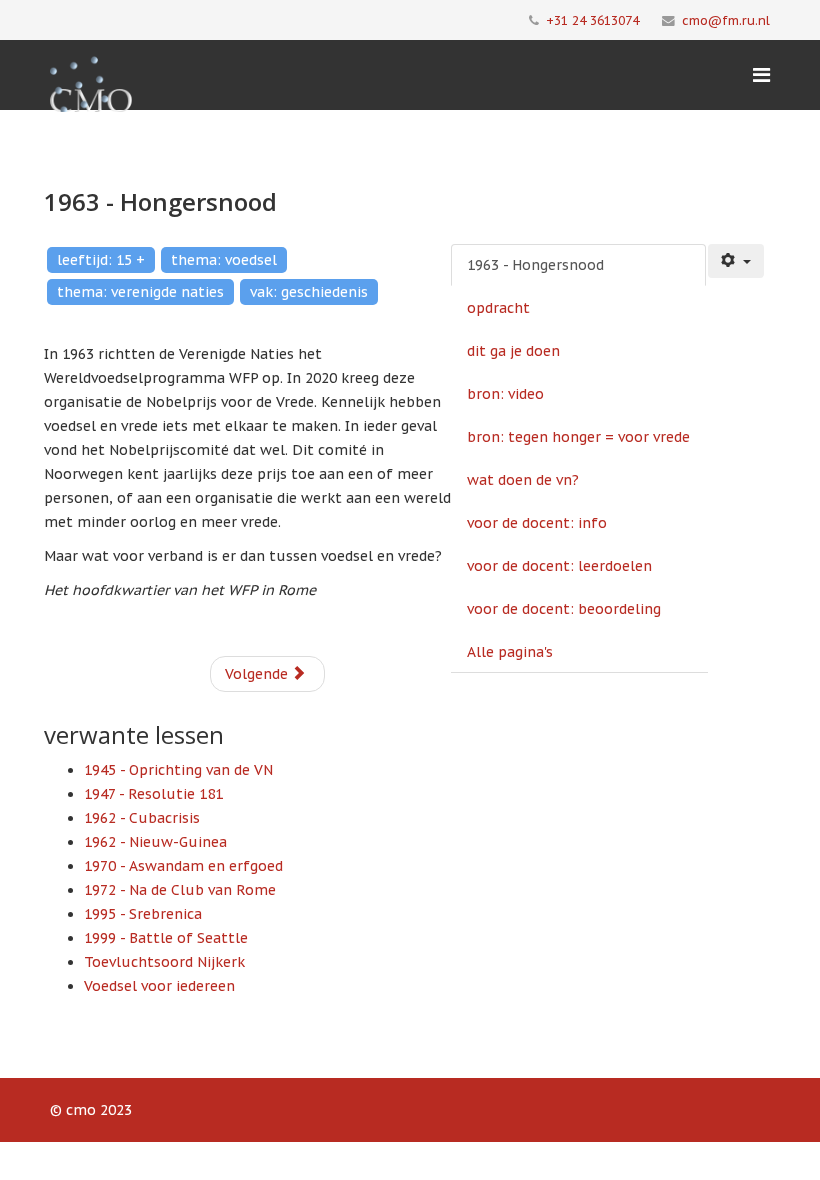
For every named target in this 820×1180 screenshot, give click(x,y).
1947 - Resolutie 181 (153, 794)
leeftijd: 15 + (101, 260)
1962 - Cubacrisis (142, 818)
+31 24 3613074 (592, 20)
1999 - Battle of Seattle (166, 938)
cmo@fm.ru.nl (726, 20)
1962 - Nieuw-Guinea (155, 842)
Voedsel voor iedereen (159, 986)
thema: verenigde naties (140, 292)
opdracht (498, 308)
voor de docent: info (537, 523)
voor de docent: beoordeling (564, 609)
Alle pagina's (510, 652)
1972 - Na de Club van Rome (180, 890)
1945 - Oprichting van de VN (178, 770)
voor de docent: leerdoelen (559, 566)
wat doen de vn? (523, 480)
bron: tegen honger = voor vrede (578, 437)
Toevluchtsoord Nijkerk (164, 962)
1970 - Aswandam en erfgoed (183, 866)
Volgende (258, 674)
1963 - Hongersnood (535, 265)
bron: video (505, 394)
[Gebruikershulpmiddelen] (736, 261)
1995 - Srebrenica (143, 914)
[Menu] (761, 75)
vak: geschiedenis (309, 292)
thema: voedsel (224, 260)
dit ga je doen (513, 351)
